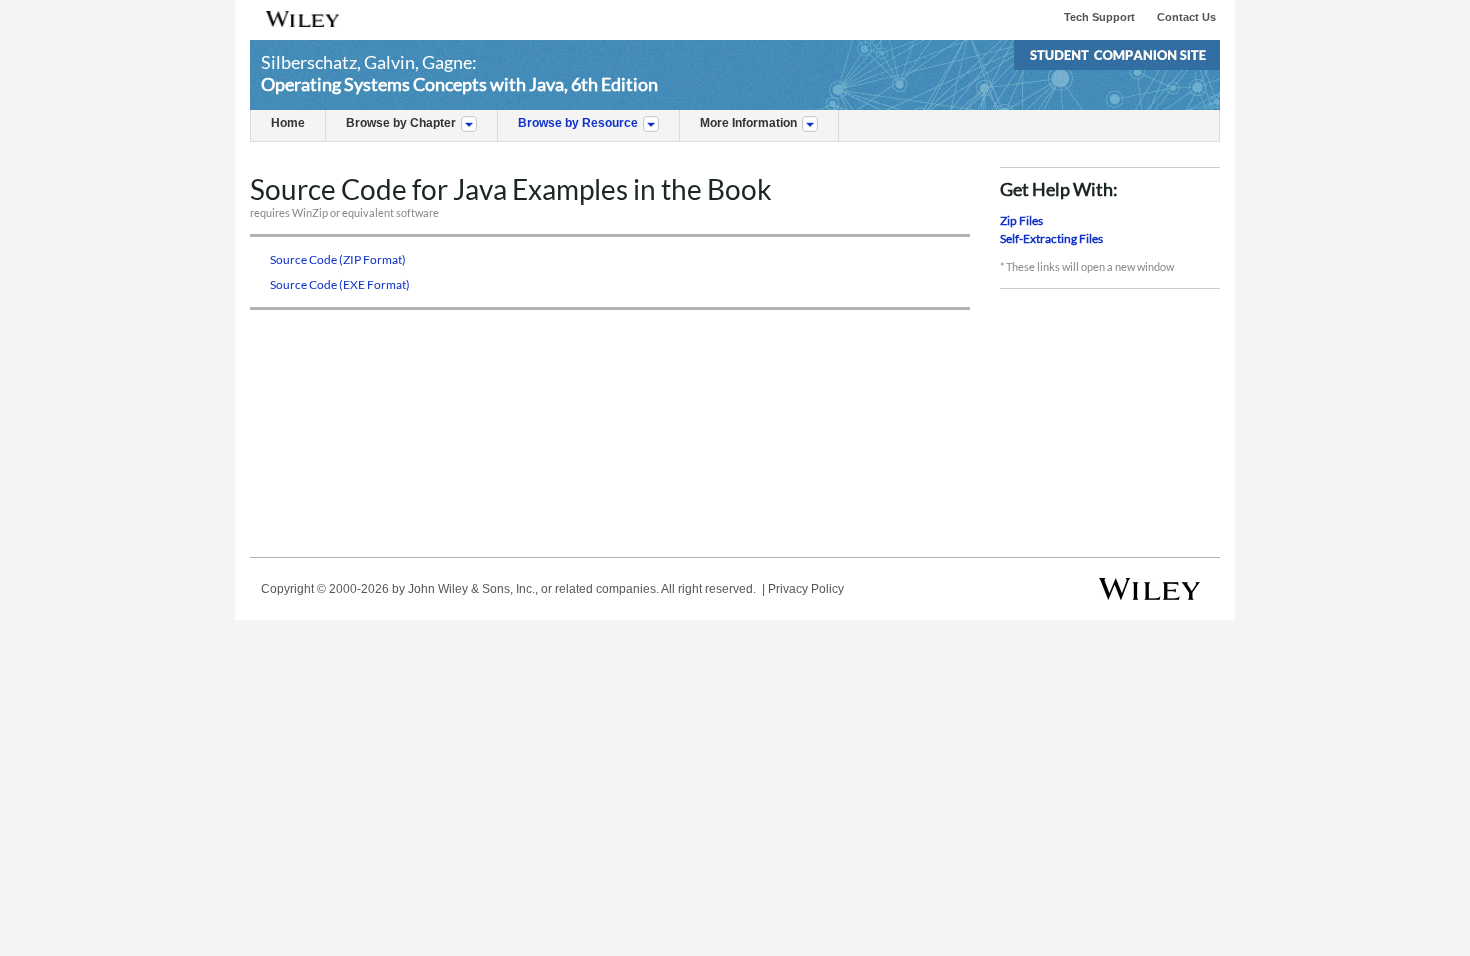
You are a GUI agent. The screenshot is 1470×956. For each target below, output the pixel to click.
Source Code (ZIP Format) (339, 259)
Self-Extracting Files (1051, 238)
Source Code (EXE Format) (341, 284)
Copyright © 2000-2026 (325, 589)
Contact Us (1186, 17)
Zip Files (1021, 220)
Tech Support (1099, 17)
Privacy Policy (806, 589)
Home (288, 123)
